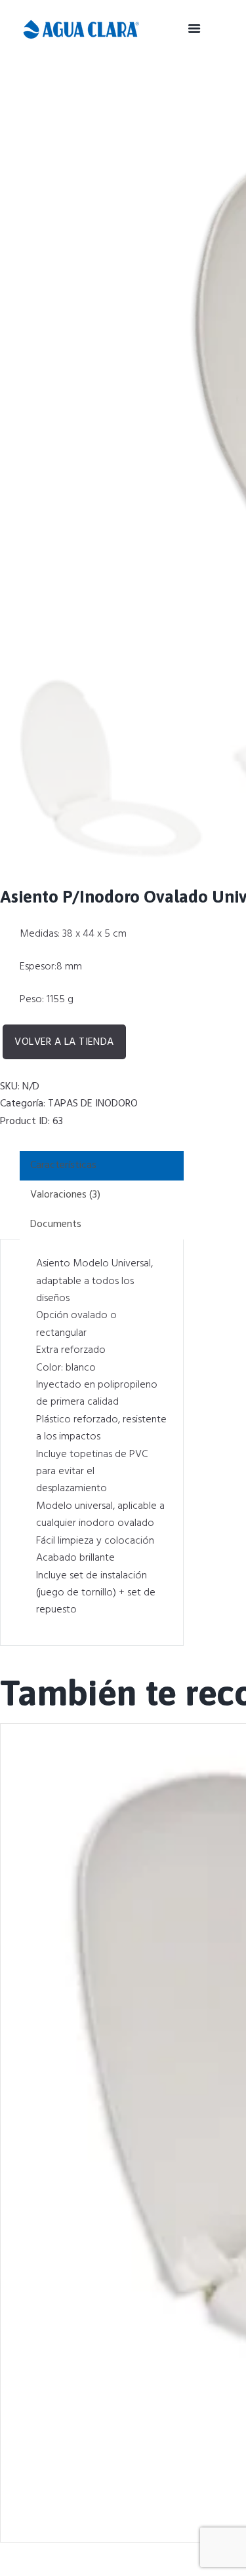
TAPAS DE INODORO (93, 1104)
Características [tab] (63, 1165)
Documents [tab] (56, 1224)
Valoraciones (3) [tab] (65, 1195)
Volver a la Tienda (64, 1042)
